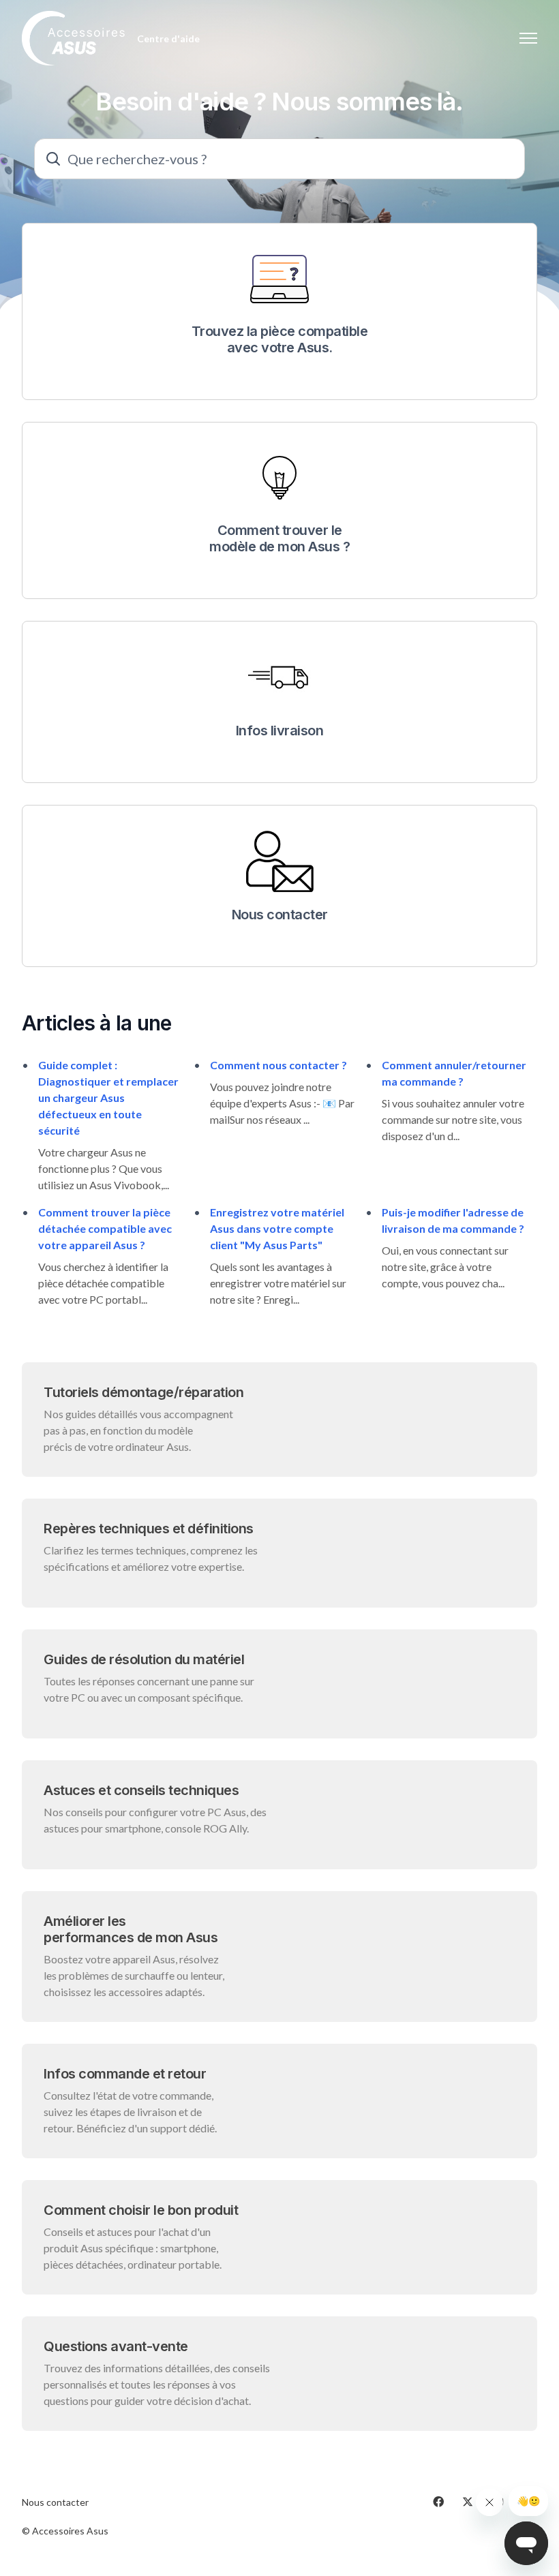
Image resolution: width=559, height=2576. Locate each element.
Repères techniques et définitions (149, 1529)
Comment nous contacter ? (278, 1065)
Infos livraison (280, 731)
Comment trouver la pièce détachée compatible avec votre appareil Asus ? (105, 1228)
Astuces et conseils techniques (141, 1790)
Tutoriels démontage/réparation (143, 1392)
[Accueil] (74, 38)
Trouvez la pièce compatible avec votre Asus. (280, 339)
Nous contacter (280, 915)
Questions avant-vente (116, 2346)
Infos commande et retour (125, 2074)
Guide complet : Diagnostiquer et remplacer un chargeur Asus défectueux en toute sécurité (108, 1098)
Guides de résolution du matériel (144, 1659)
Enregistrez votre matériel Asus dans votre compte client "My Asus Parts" (277, 1228)
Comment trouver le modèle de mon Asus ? (279, 538)
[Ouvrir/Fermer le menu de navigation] (528, 38)
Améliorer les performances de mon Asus (131, 1929)
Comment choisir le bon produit (141, 2210)
